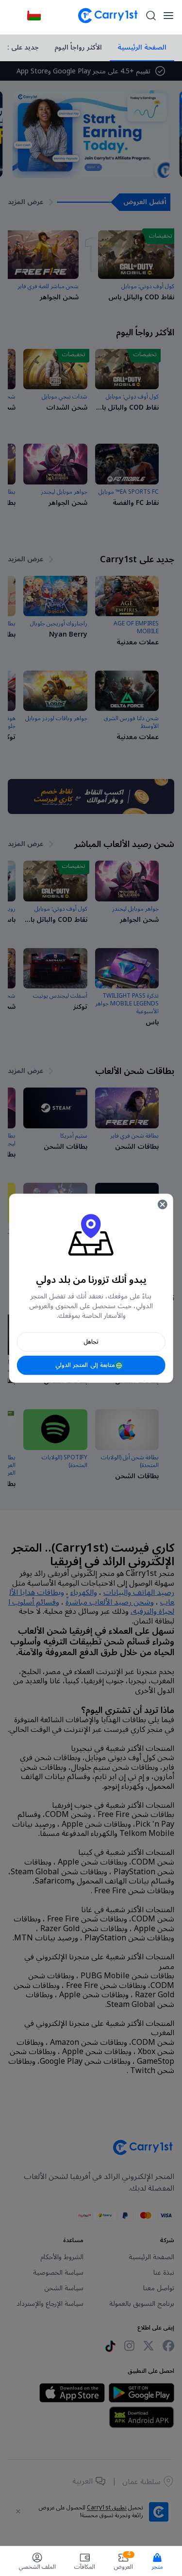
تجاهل (91, 1341)
